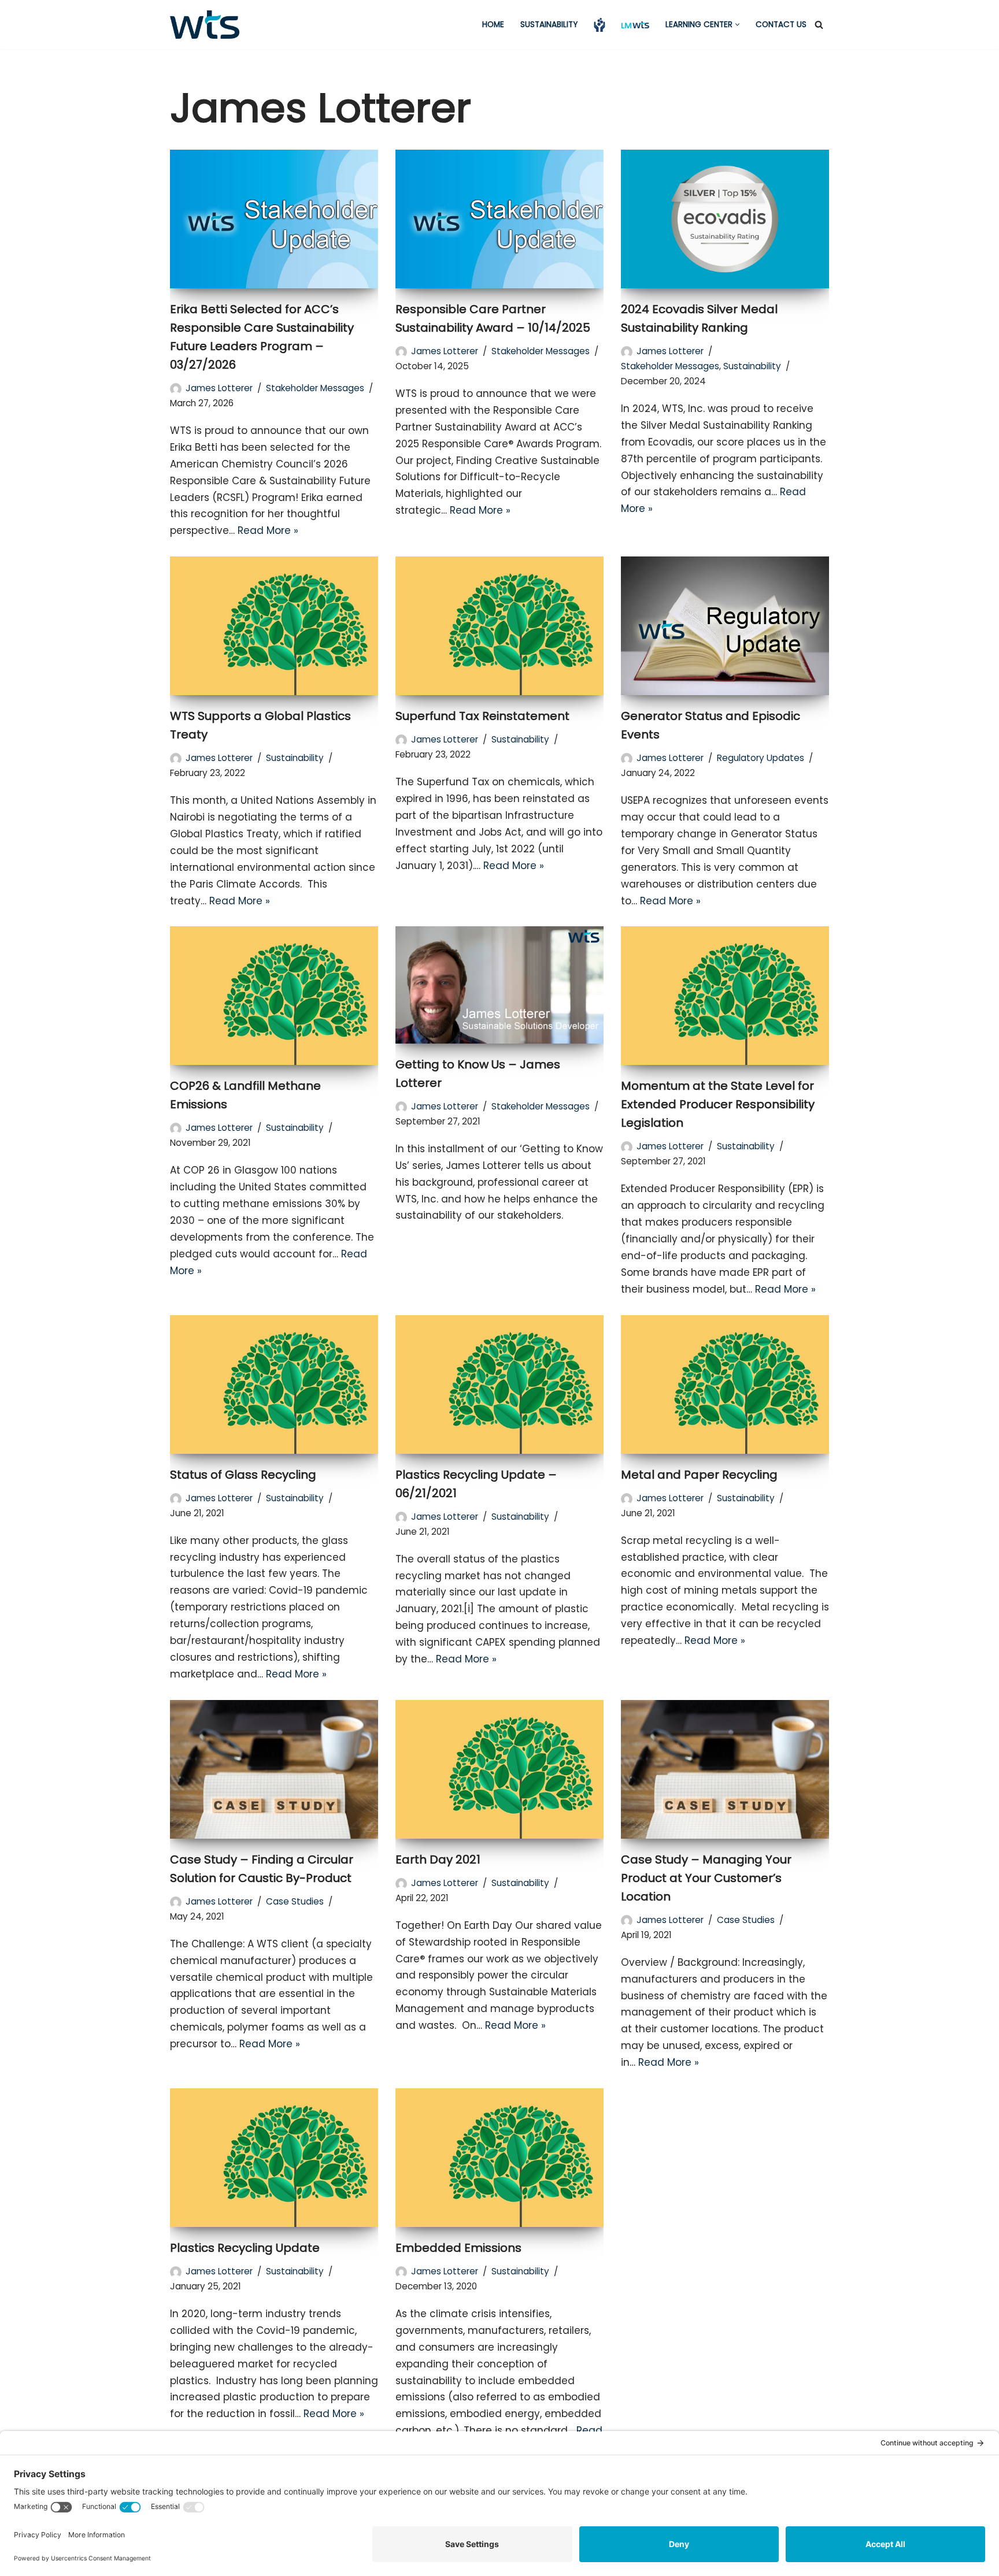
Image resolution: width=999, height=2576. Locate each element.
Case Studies (295, 1901)
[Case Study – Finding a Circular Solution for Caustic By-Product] (274, 1769)
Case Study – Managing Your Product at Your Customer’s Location (706, 1878)
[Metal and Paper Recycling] (725, 1384)
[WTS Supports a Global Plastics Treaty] (274, 626)
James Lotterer (219, 388)
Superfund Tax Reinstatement (482, 716)
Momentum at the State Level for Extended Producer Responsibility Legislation (718, 1104)
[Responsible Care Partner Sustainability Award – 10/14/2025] (499, 219)
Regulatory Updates (761, 758)
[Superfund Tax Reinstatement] (499, 626)
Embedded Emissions (458, 2248)
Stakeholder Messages (315, 388)
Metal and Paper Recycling (699, 1475)
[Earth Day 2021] (499, 1769)
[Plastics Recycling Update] (274, 2158)
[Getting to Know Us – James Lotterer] (499, 985)
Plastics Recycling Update (245, 2248)
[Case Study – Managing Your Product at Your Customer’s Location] (725, 1769)
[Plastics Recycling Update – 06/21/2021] (499, 1384)
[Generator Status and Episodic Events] (725, 626)
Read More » (268, 530)
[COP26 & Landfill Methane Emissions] (274, 996)
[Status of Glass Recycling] (274, 1384)
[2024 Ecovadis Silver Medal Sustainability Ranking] (725, 219)
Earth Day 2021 (438, 1859)
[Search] (819, 25)
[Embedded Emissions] (499, 2158)
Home (493, 25)
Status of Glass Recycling (243, 1475)
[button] (737, 25)
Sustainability (549, 25)
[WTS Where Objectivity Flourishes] (205, 25)
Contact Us (781, 25)
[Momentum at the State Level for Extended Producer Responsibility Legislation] (725, 996)
